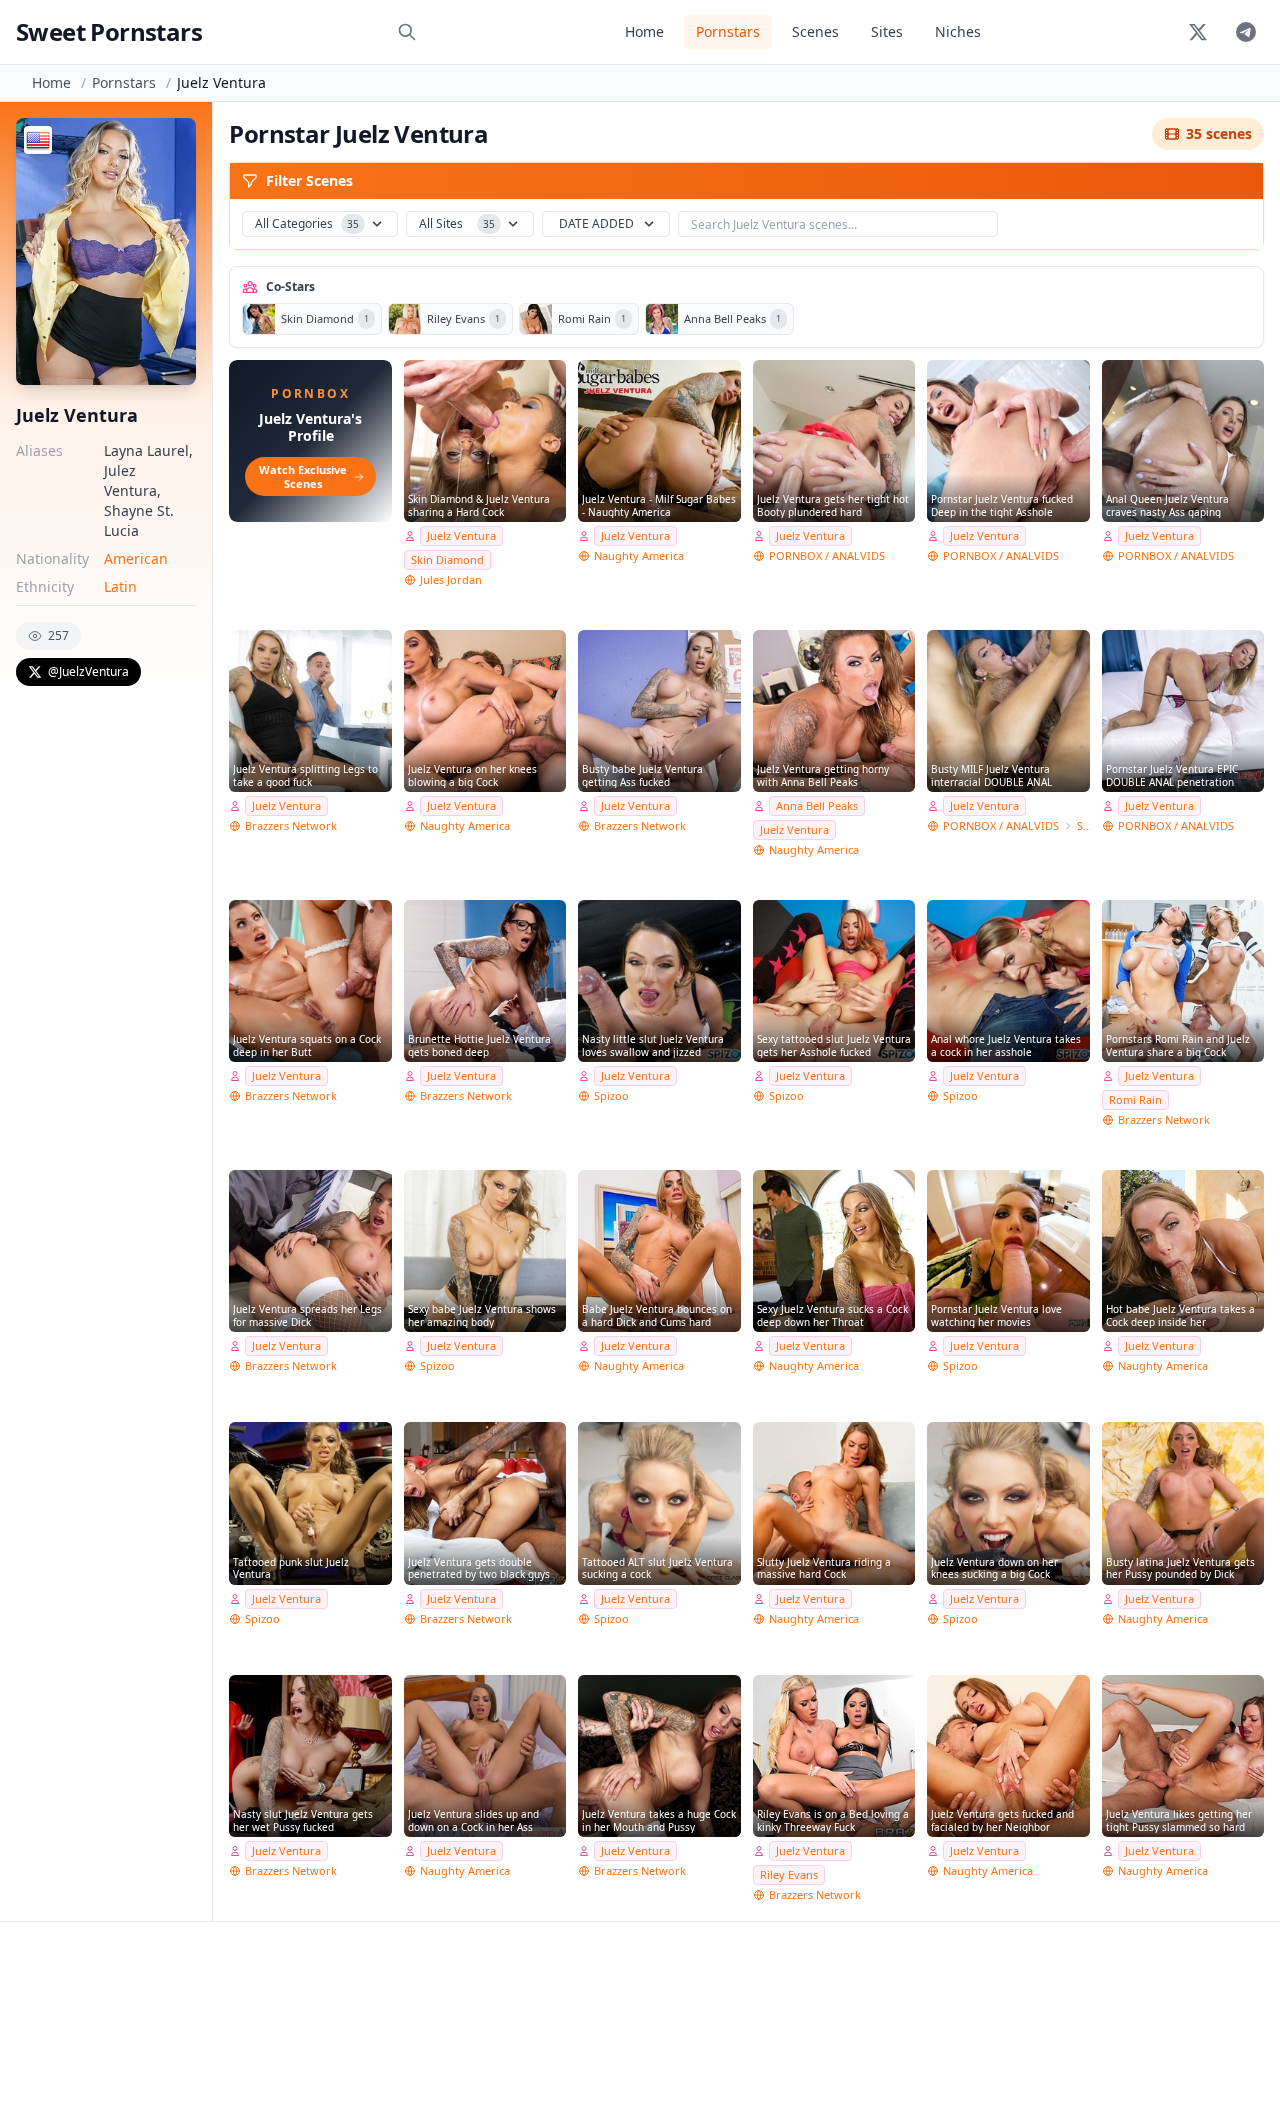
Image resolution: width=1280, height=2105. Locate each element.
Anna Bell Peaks (817, 805)
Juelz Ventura (461, 535)
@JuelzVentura (88, 671)
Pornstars (728, 31)
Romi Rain (1135, 1099)
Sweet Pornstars (109, 31)
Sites (887, 31)
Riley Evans (789, 1874)
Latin (120, 586)
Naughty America (639, 555)
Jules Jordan (451, 579)
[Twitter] (1198, 32)
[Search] (407, 32)
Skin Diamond (447, 559)
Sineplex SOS (1083, 825)
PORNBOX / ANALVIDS (827, 555)
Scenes (815, 31)
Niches (958, 31)
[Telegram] (1246, 32)
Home (644, 31)
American (136, 558)
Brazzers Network (291, 825)
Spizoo (611, 1095)
